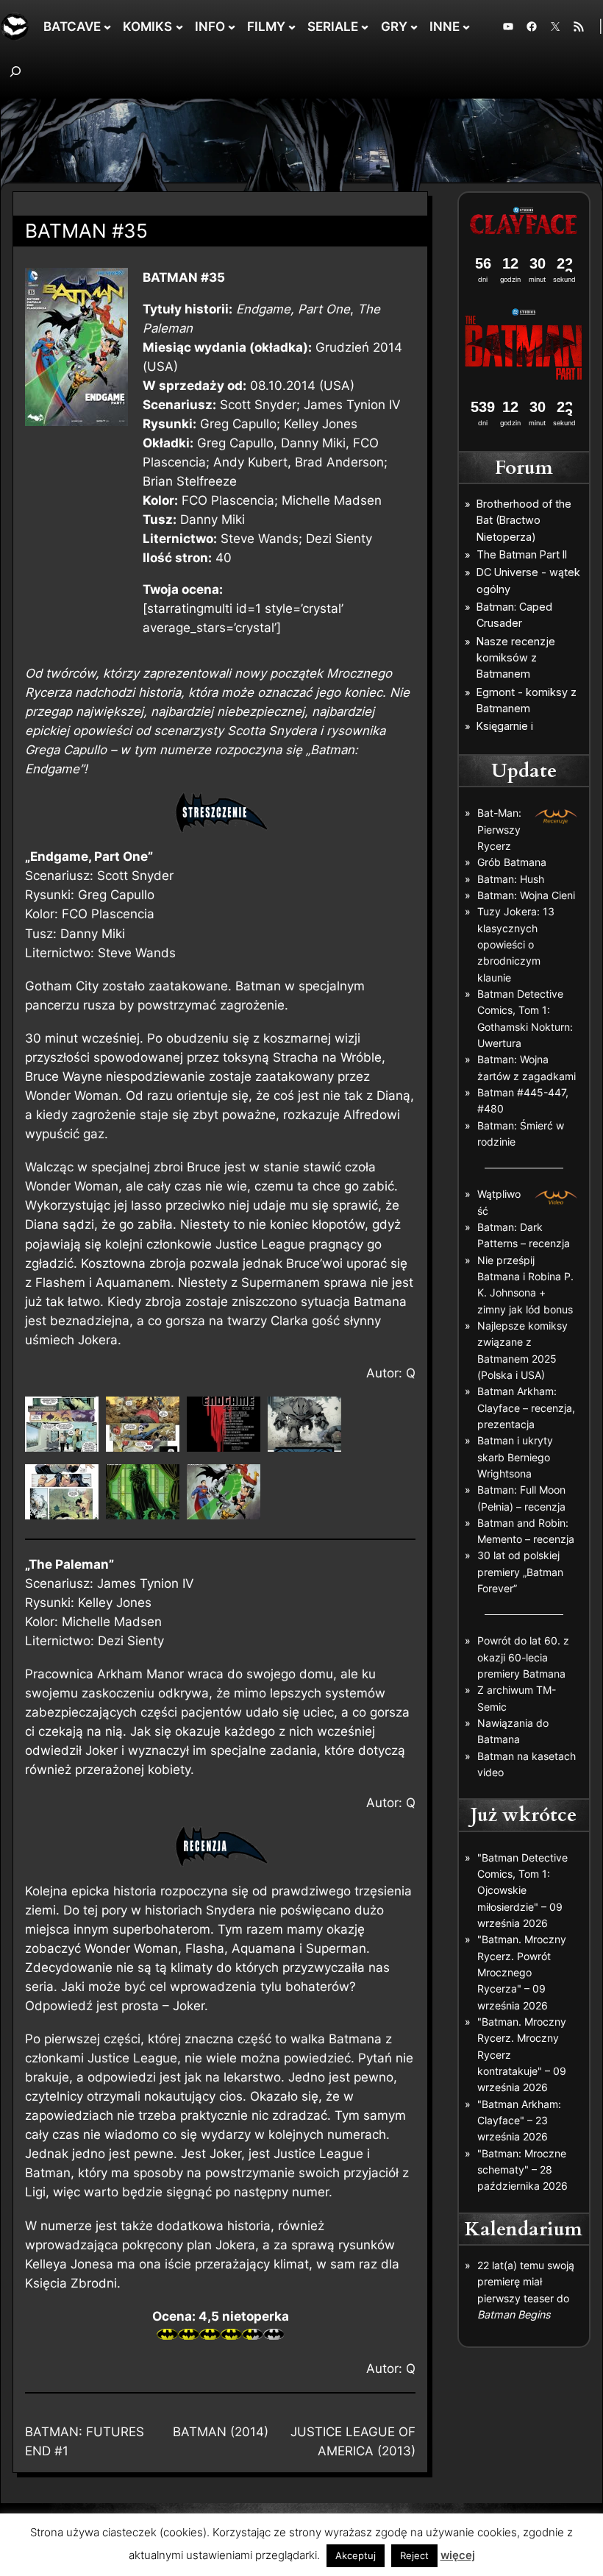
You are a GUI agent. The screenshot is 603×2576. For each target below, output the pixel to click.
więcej (458, 2555)
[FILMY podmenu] (292, 26)
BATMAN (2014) (221, 2432)
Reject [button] (414, 2555)
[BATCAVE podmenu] (107, 26)
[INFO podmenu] (232, 26)
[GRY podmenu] (414, 26)
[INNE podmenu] (466, 26)
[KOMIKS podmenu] (179, 26)
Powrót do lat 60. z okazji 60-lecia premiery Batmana (523, 1657)
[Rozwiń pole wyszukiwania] (15, 71)
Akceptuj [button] (356, 2555)
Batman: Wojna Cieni (526, 895)
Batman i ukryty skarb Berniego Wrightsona (515, 1457)
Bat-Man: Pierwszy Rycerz (499, 829)
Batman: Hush (511, 879)
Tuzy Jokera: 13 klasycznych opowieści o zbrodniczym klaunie (516, 944)
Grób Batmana (512, 862)
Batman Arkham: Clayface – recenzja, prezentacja (526, 1408)
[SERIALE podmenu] (365, 26)
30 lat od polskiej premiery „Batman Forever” (520, 1572)
